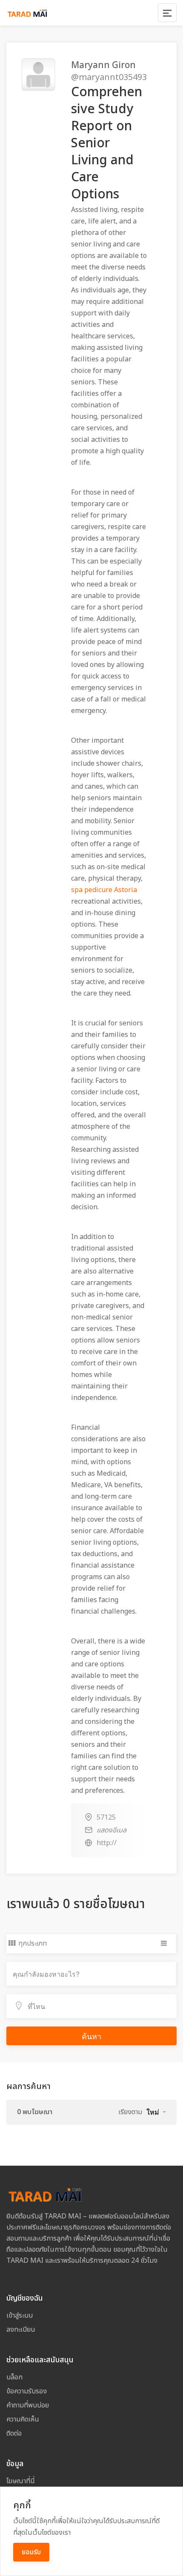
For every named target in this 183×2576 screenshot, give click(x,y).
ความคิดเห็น (23, 2419)
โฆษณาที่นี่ (21, 2481)
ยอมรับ (31, 2552)
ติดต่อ (14, 2433)
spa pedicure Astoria (104, 890)
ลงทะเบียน (21, 2330)
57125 (106, 1818)
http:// (107, 1843)
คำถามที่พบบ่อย (28, 2405)
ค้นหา (91, 2036)
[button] (156, 2112)
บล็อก (14, 2377)
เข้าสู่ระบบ (20, 2316)
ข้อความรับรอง (27, 2391)
